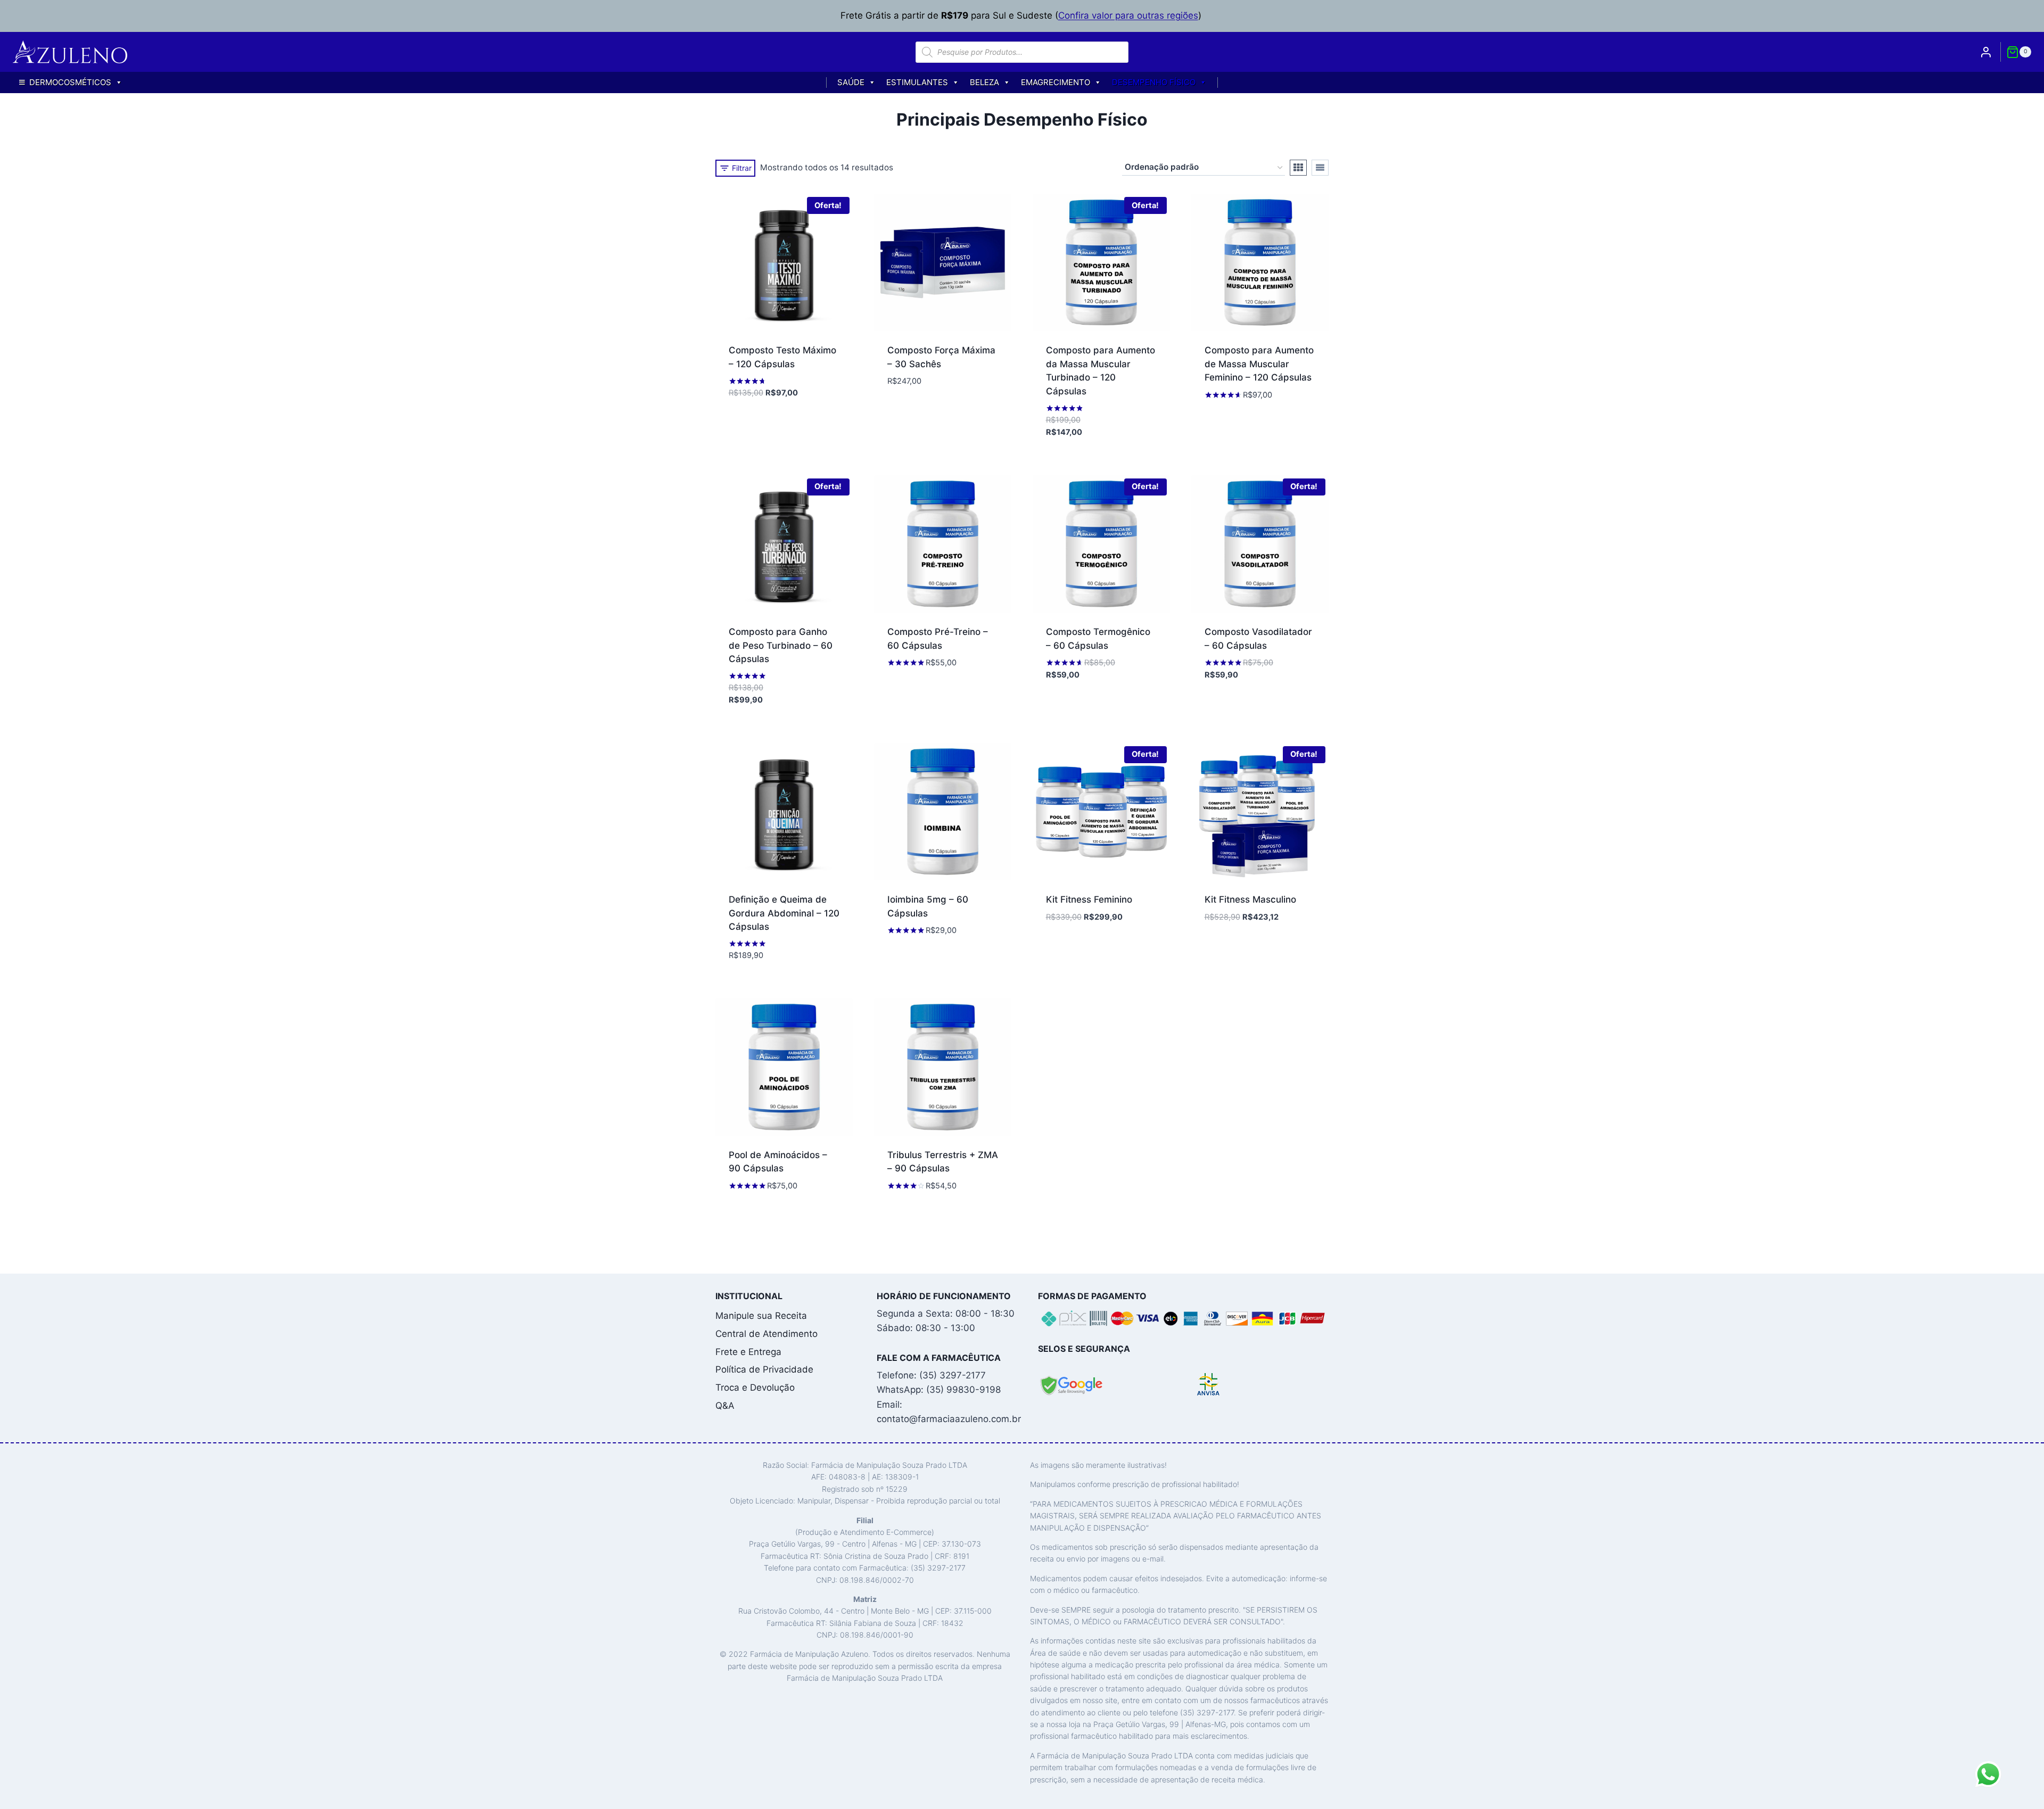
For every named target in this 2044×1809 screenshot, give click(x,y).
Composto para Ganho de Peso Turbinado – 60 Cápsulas (781, 645)
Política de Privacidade (764, 1369)
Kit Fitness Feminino (1089, 899)
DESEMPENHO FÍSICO (1154, 82)
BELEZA (984, 82)
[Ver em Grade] (1298, 168)
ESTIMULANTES (917, 82)
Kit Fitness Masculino (1250, 899)
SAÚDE (851, 82)
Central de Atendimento (767, 1334)
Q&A (725, 1406)
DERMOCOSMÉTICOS (70, 82)
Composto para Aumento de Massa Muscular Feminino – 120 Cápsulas (1259, 364)
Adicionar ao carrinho (780, 410)
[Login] (1986, 52)
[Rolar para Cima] (2017, 1795)
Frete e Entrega (748, 1352)
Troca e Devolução (755, 1387)
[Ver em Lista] (1320, 168)
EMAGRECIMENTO (1056, 82)
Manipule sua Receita (761, 1316)
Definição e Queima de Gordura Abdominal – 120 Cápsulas (784, 913)
